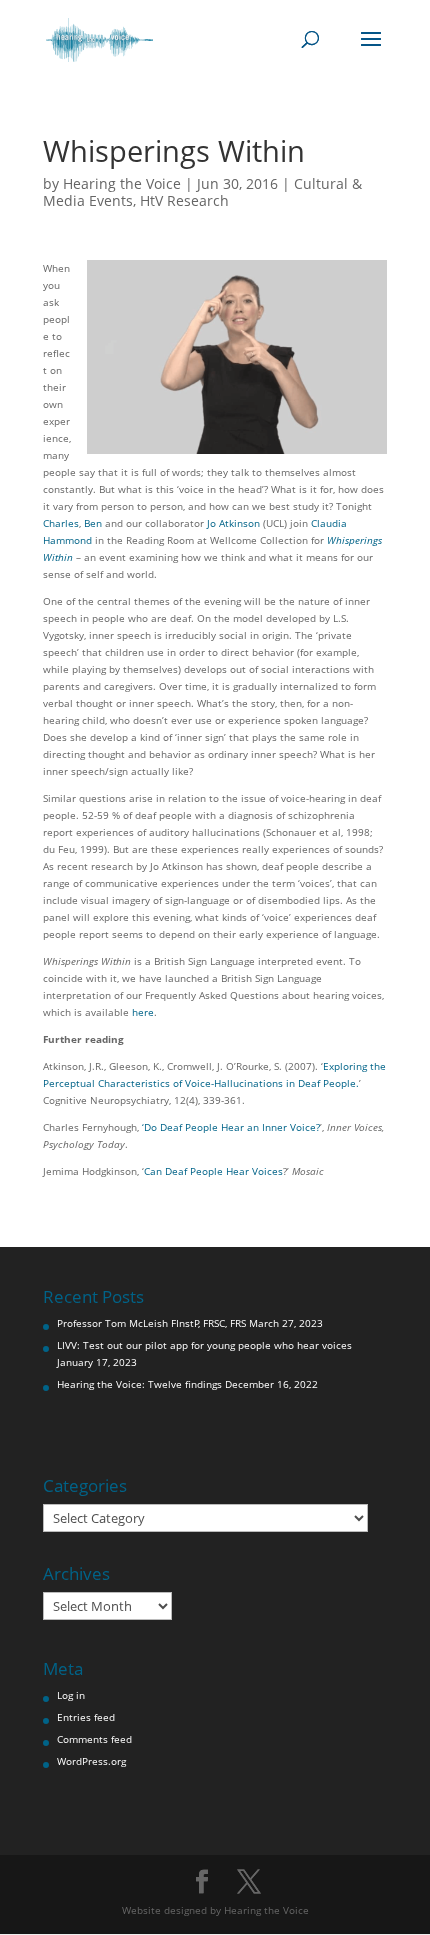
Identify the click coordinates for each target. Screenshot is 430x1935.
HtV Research (184, 200)
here (143, 1012)
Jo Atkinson (233, 523)
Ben (93, 523)
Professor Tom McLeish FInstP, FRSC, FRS (151, 1323)
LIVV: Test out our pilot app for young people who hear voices (204, 1345)
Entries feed (86, 1717)
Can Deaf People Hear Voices (213, 1171)
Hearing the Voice (122, 183)
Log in (71, 1695)
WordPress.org (91, 1761)
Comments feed (94, 1739)
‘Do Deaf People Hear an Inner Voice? (231, 1127)
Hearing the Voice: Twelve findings (139, 1384)
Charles (61, 523)
